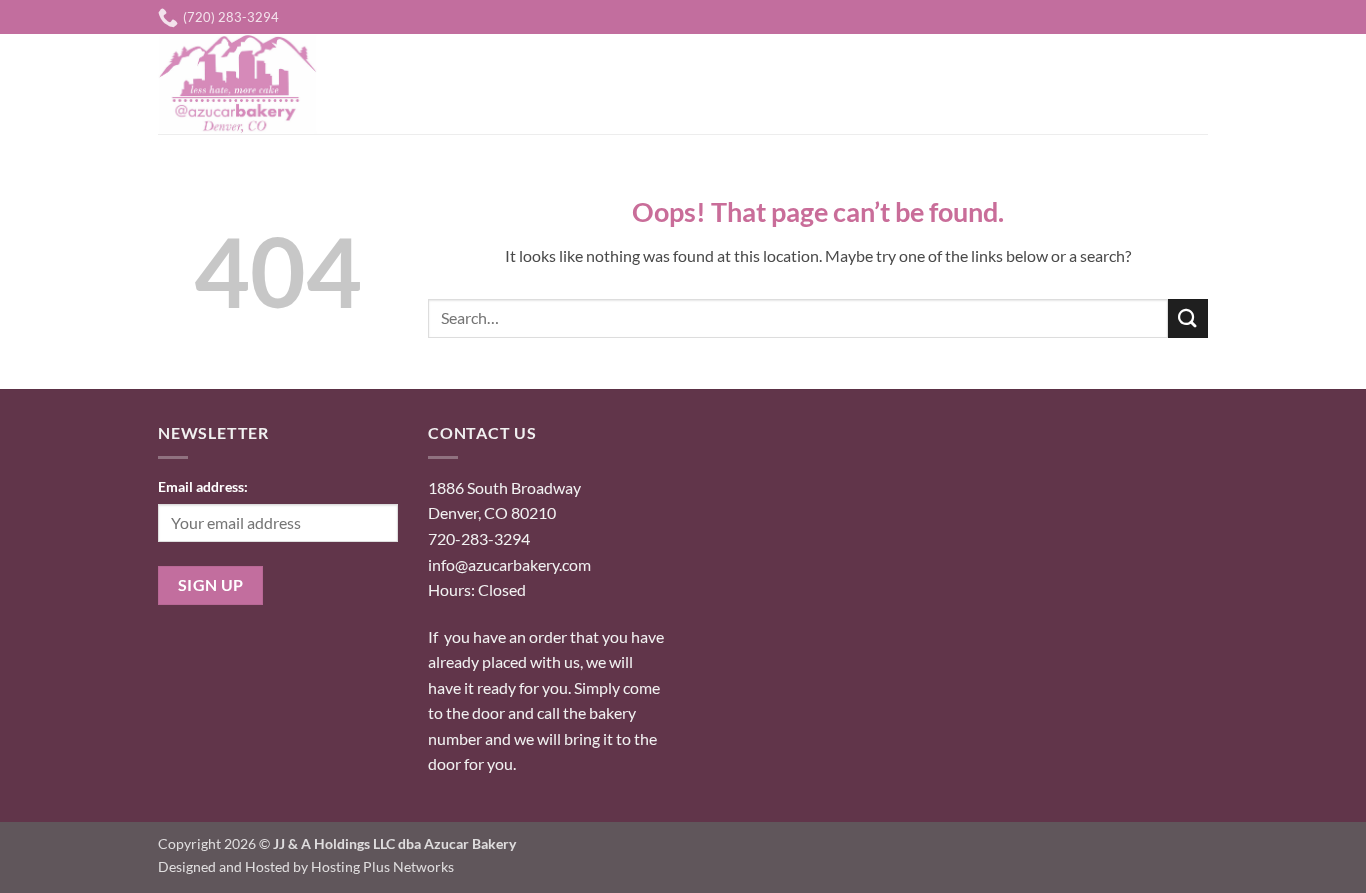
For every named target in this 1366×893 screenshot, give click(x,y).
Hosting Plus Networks (382, 866)
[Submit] (1188, 318)
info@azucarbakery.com (509, 564)
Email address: (203, 486)
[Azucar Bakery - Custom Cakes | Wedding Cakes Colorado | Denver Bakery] (246, 84)
